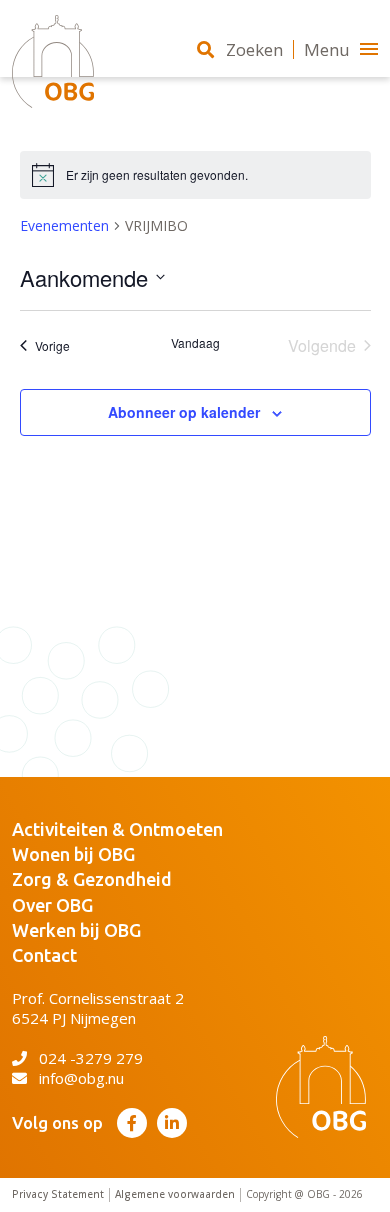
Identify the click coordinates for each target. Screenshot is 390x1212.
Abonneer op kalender (184, 412)
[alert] (195, 175)
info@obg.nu (81, 1078)
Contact (44, 955)
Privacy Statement (58, 1194)
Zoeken (254, 49)
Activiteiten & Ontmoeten (117, 829)
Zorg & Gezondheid (92, 879)
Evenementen (64, 225)
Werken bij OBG (76, 930)
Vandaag (195, 343)
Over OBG (52, 905)
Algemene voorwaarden (175, 1194)
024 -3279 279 (91, 1058)
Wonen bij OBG (73, 854)
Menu (327, 49)
